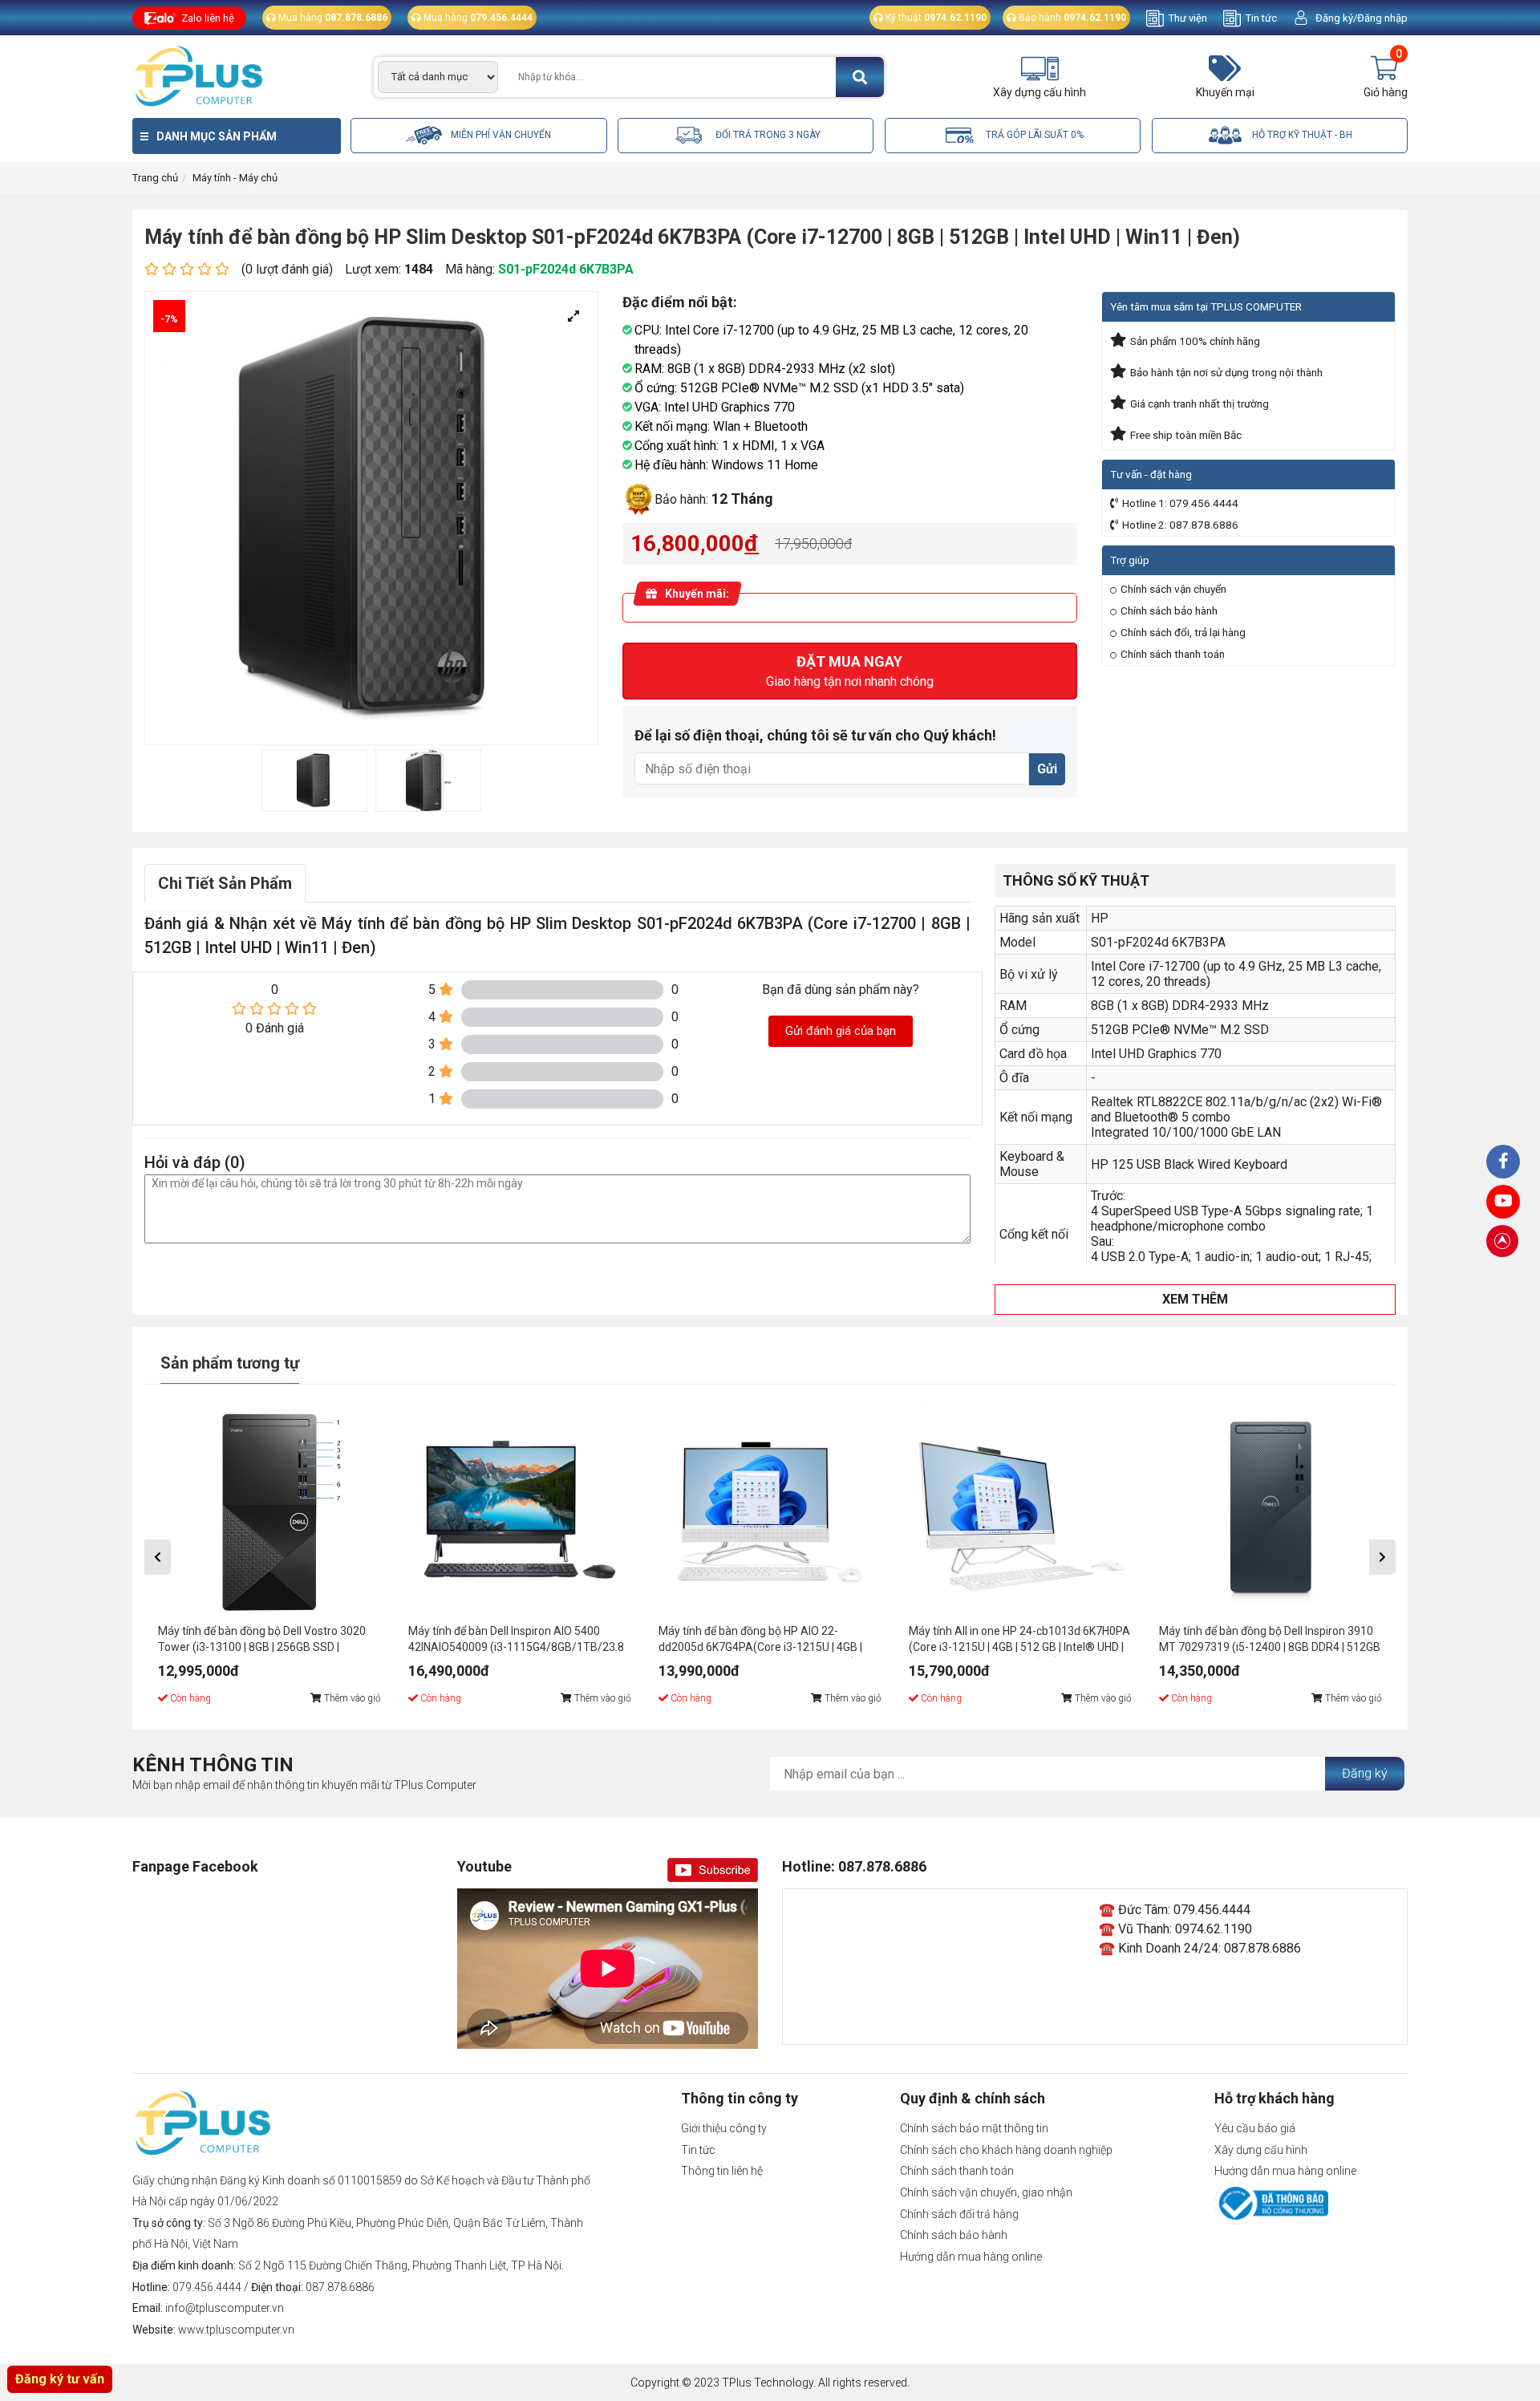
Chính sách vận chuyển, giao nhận (986, 2192)
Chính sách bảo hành (1169, 610)
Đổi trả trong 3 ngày (767, 135)
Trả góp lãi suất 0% (1033, 135)
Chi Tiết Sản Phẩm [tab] (225, 883)
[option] (314, 781)
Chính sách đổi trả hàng (959, 2214)
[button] (158, 1557)
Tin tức (1261, 18)
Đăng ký (1365, 1773)
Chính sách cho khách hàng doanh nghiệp (1006, 2150)
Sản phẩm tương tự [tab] (230, 1363)
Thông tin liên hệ (722, 2171)
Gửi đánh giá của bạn (841, 1031)
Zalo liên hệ (208, 18)
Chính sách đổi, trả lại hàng (1183, 632)
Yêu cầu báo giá (1255, 2128)
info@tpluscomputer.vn (225, 2308)
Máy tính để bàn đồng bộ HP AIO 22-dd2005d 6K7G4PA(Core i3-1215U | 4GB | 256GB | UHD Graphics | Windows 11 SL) (760, 1641)
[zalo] (1503, 1162)
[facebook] (1503, 1202)
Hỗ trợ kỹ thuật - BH (1301, 135)
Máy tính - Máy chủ (235, 178)
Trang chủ (155, 178)
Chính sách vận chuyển (1173, 589)
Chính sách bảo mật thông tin (974, 2128)
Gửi (1047, 769)
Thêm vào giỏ (351, 1698)
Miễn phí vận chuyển (500, 135)
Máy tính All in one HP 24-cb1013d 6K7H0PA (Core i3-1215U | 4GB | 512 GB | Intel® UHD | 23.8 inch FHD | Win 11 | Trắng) (1019, 1641)
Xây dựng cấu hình (1261, 2150)
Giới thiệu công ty (724, 2128)
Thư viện (1188, 18)
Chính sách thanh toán (1173, 654)
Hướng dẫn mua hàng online (971, 2257)
